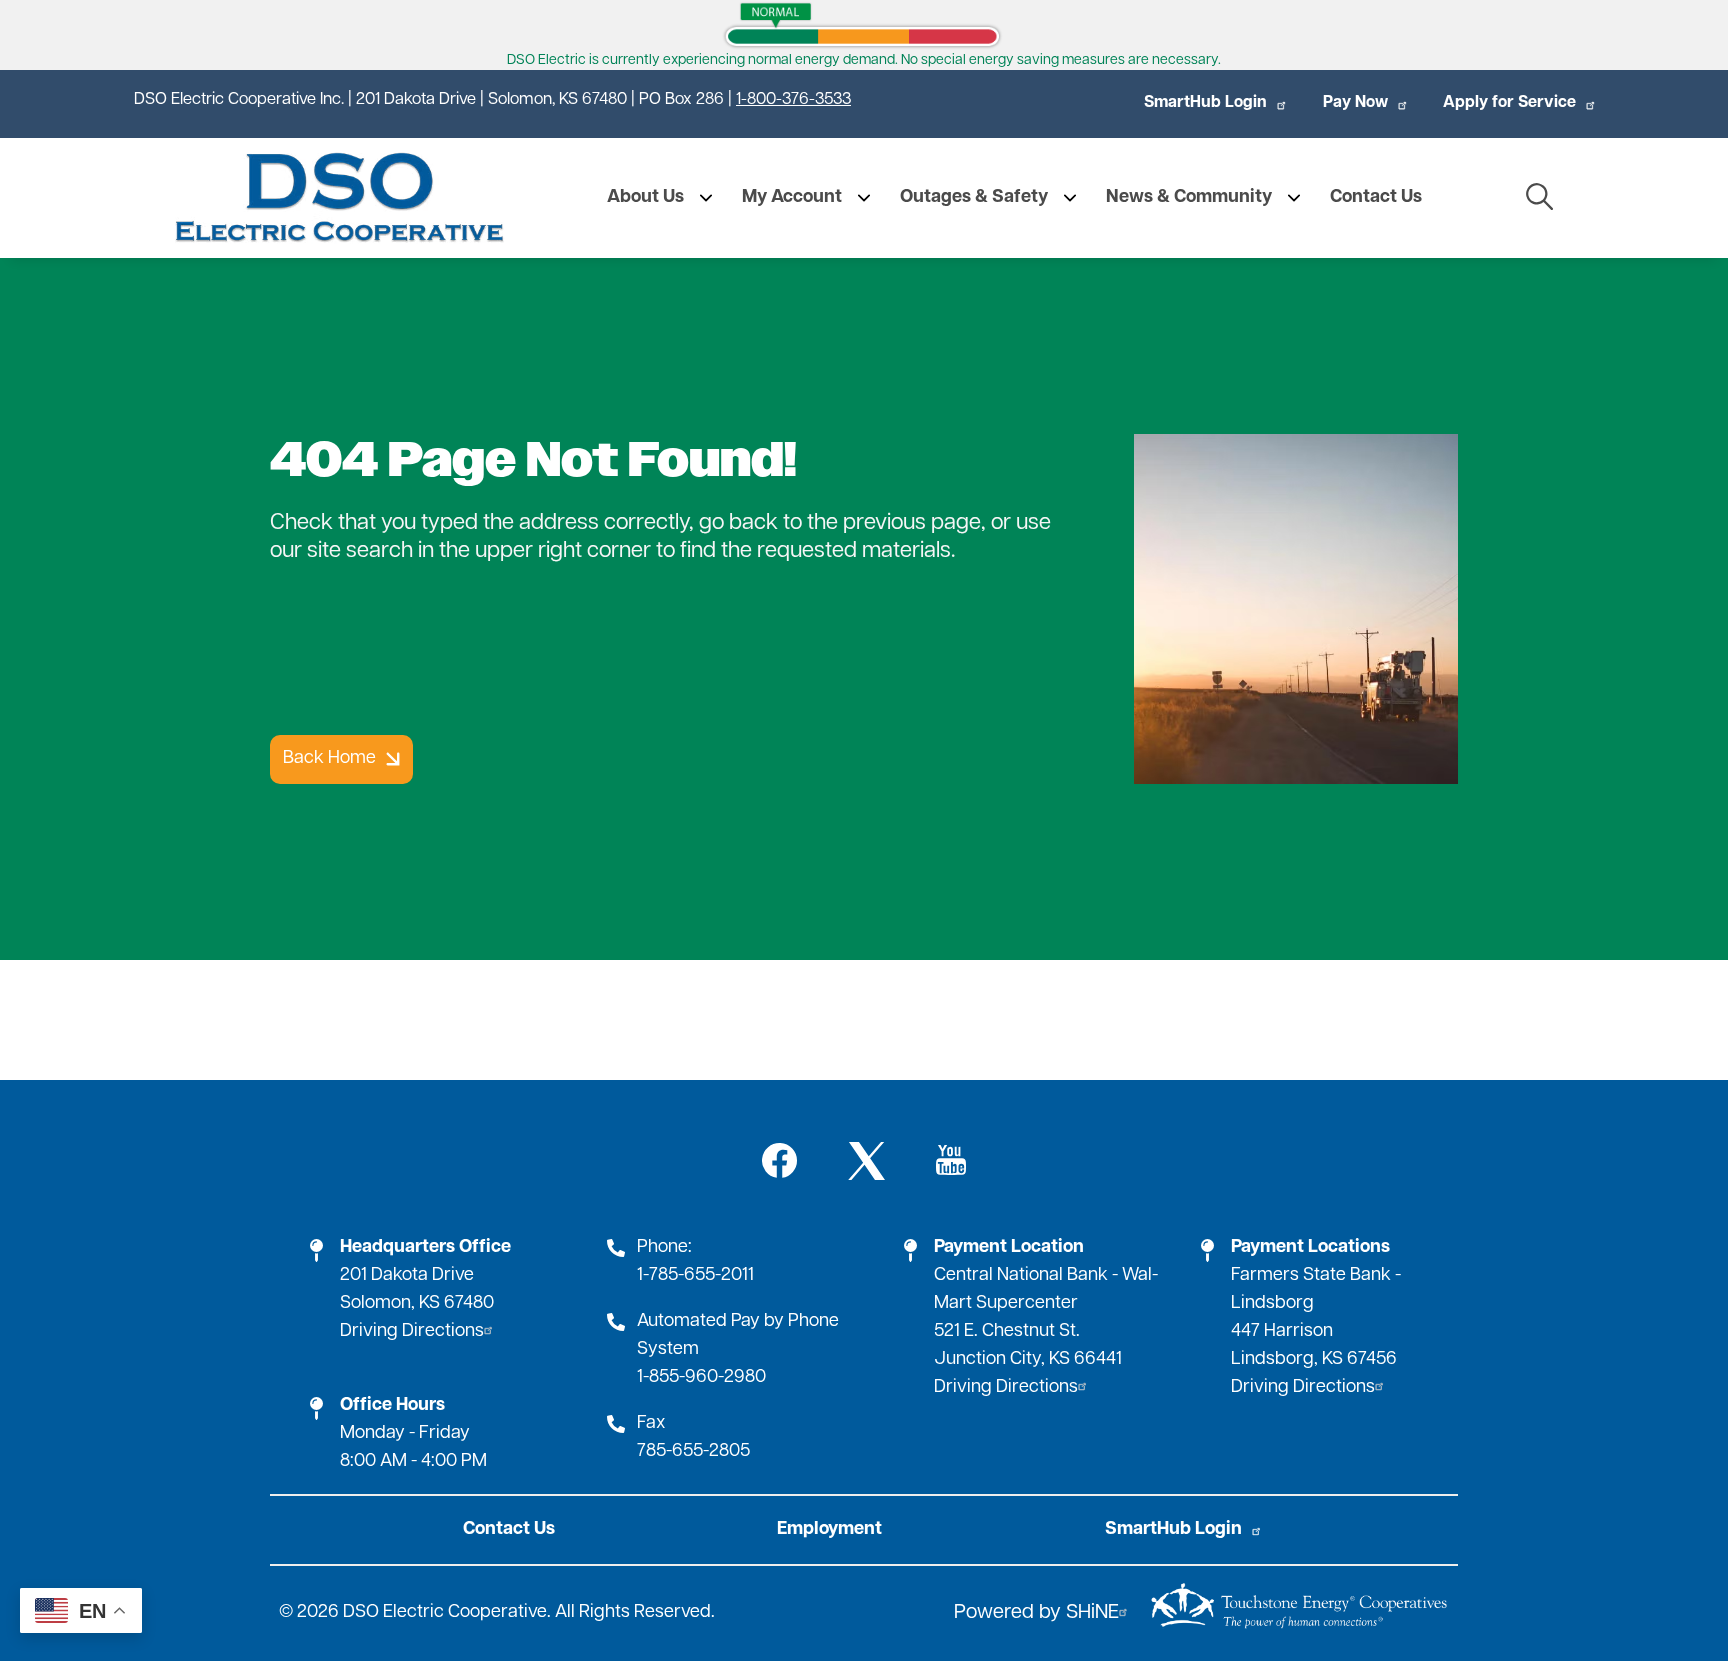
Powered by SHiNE (1036, 1613)
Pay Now (1355, 103)
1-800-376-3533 (793, 100)
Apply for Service (1509, 103)
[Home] (339, 198)
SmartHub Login (1205, 103)
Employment (829, 1530)
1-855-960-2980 (701, 1378)
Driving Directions (412, 1332)
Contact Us (509, 1530)
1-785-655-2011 (695, 1276)
